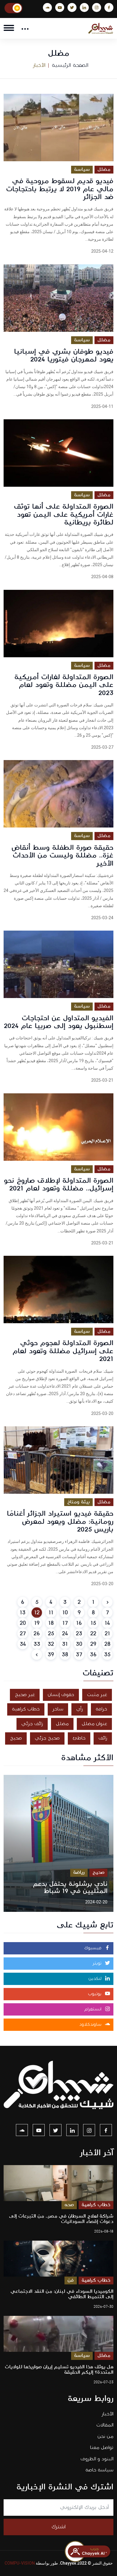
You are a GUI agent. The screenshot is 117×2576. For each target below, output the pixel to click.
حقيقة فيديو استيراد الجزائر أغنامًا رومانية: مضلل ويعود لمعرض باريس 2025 (60, 1521)
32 (51, 1644)
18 (51, 1623)
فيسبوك (94, 1948)
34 (23, 1644)
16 (79, 1623)
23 (79, 1634)
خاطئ (79, 1738)
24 (65, 1634)
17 (65, 1623)
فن (71, 2280)
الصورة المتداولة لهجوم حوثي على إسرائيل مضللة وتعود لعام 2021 (63, 1351)
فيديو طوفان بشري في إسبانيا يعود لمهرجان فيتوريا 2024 (64, 355)
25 (51, 1634)
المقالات (105, 2425)
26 (37, 1634)
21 (107, 1634)
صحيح (16, 1738)
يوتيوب (95, 1994)
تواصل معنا (102, 2448)
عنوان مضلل (94, 1724)
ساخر (58, 1709)
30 (79, 1644)
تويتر (98, 1963)
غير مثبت (97, 1695)
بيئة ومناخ (78, 1502)
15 (93, 1623)
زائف (103, 1738)
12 (37, 1613)
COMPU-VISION (20, 2563)
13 (23, 1613)
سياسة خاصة (99, 2470)
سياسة (82, 169)
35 (107, 1655)
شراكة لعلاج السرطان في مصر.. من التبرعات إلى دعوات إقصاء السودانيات (61, 2219)
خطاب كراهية (26, 1709)
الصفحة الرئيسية (70, 65)
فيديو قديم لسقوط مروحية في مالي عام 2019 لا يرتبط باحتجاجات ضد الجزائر (60, 189)
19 (37, 1623)
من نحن (105, 2436)
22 (93, 1634)
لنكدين (96, 1979)
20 (23, 1623)
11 (51, 1613)
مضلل (104, 169)
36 (93, 1655)
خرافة (101, 1709)
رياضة (79, 1872)
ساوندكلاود (91, 2025)
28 (107, 1644)
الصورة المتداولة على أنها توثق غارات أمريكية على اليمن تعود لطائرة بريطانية (64, 514)
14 (107, 1623)
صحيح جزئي (47, 1738)
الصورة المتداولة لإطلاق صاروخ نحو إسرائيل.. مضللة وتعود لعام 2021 (59, 1184)
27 (23, 1634)
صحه (69, 2205)
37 (79, 1655)
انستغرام (94, 2009)
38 (65, 1655)
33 (37, 1644)
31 (65, 1644)
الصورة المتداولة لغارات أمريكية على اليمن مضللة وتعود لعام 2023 (64, 685)
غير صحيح (25, 1695)
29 (93, 1644)
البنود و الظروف (97, 2459)
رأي (79, 1709)
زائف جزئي (32, 1724)
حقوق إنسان (61, 1695)
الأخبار (108, 2414)
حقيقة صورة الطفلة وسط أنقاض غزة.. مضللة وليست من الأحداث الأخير (62, 856)
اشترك (59, 2527)
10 (65, 1613)
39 (51, 1655)
